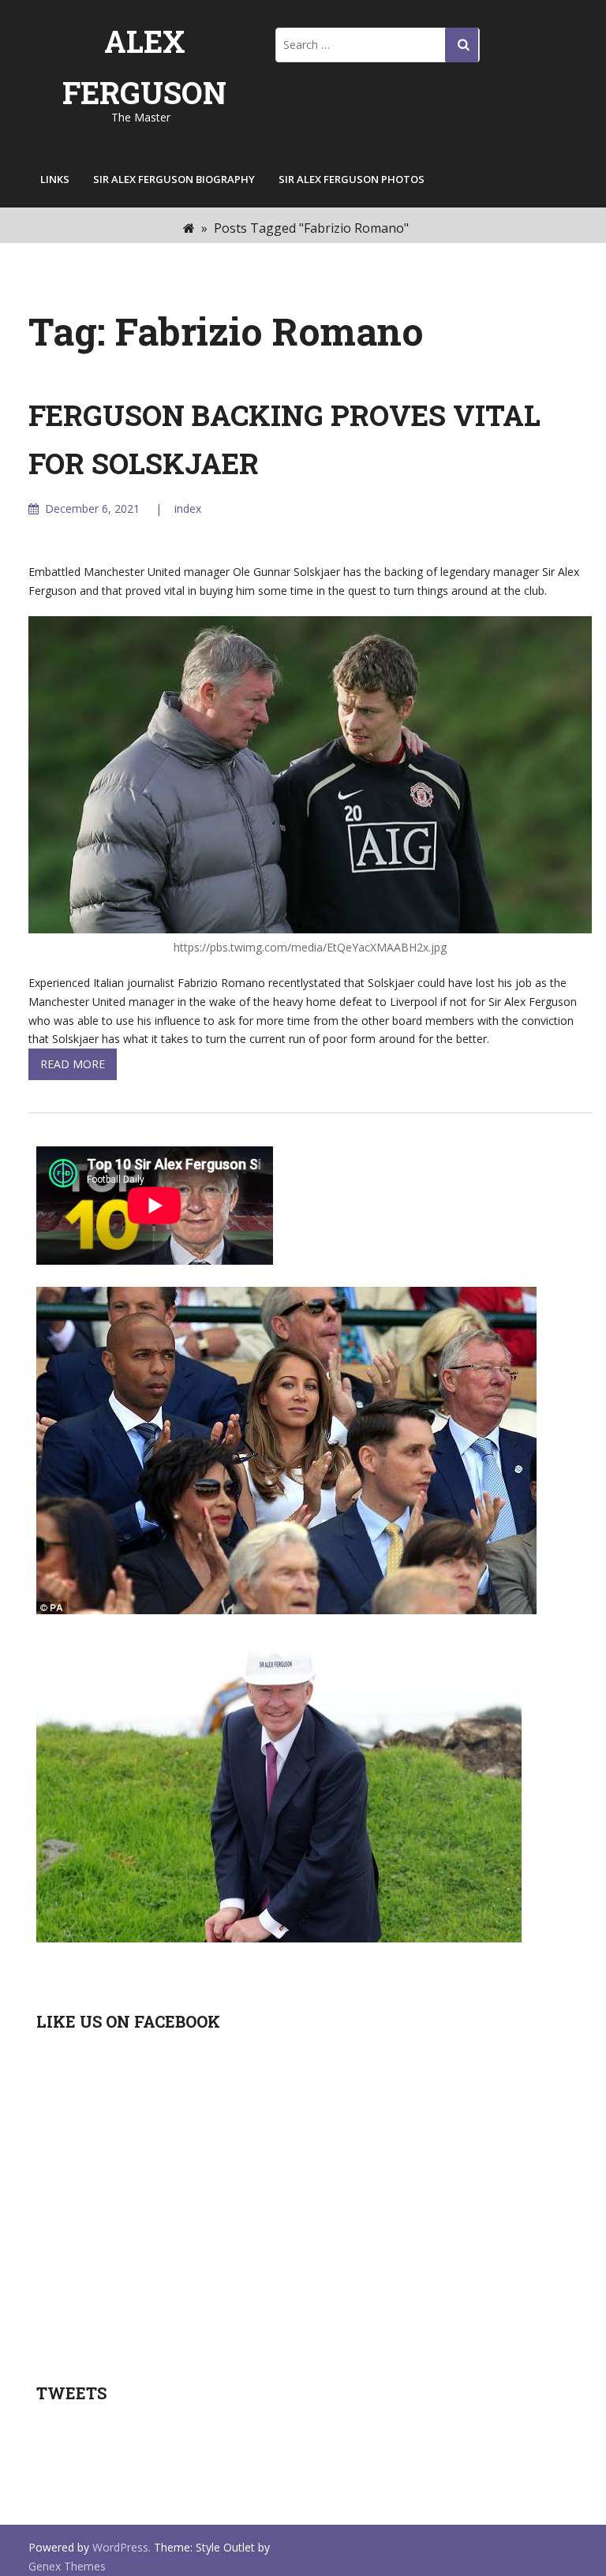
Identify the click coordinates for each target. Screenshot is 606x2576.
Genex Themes (67, 2566)
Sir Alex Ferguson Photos (352, 179)
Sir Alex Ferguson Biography (174, 179)
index (188, 508)
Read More (73, 1064)
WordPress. (122, 2547)
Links (55, 179)
